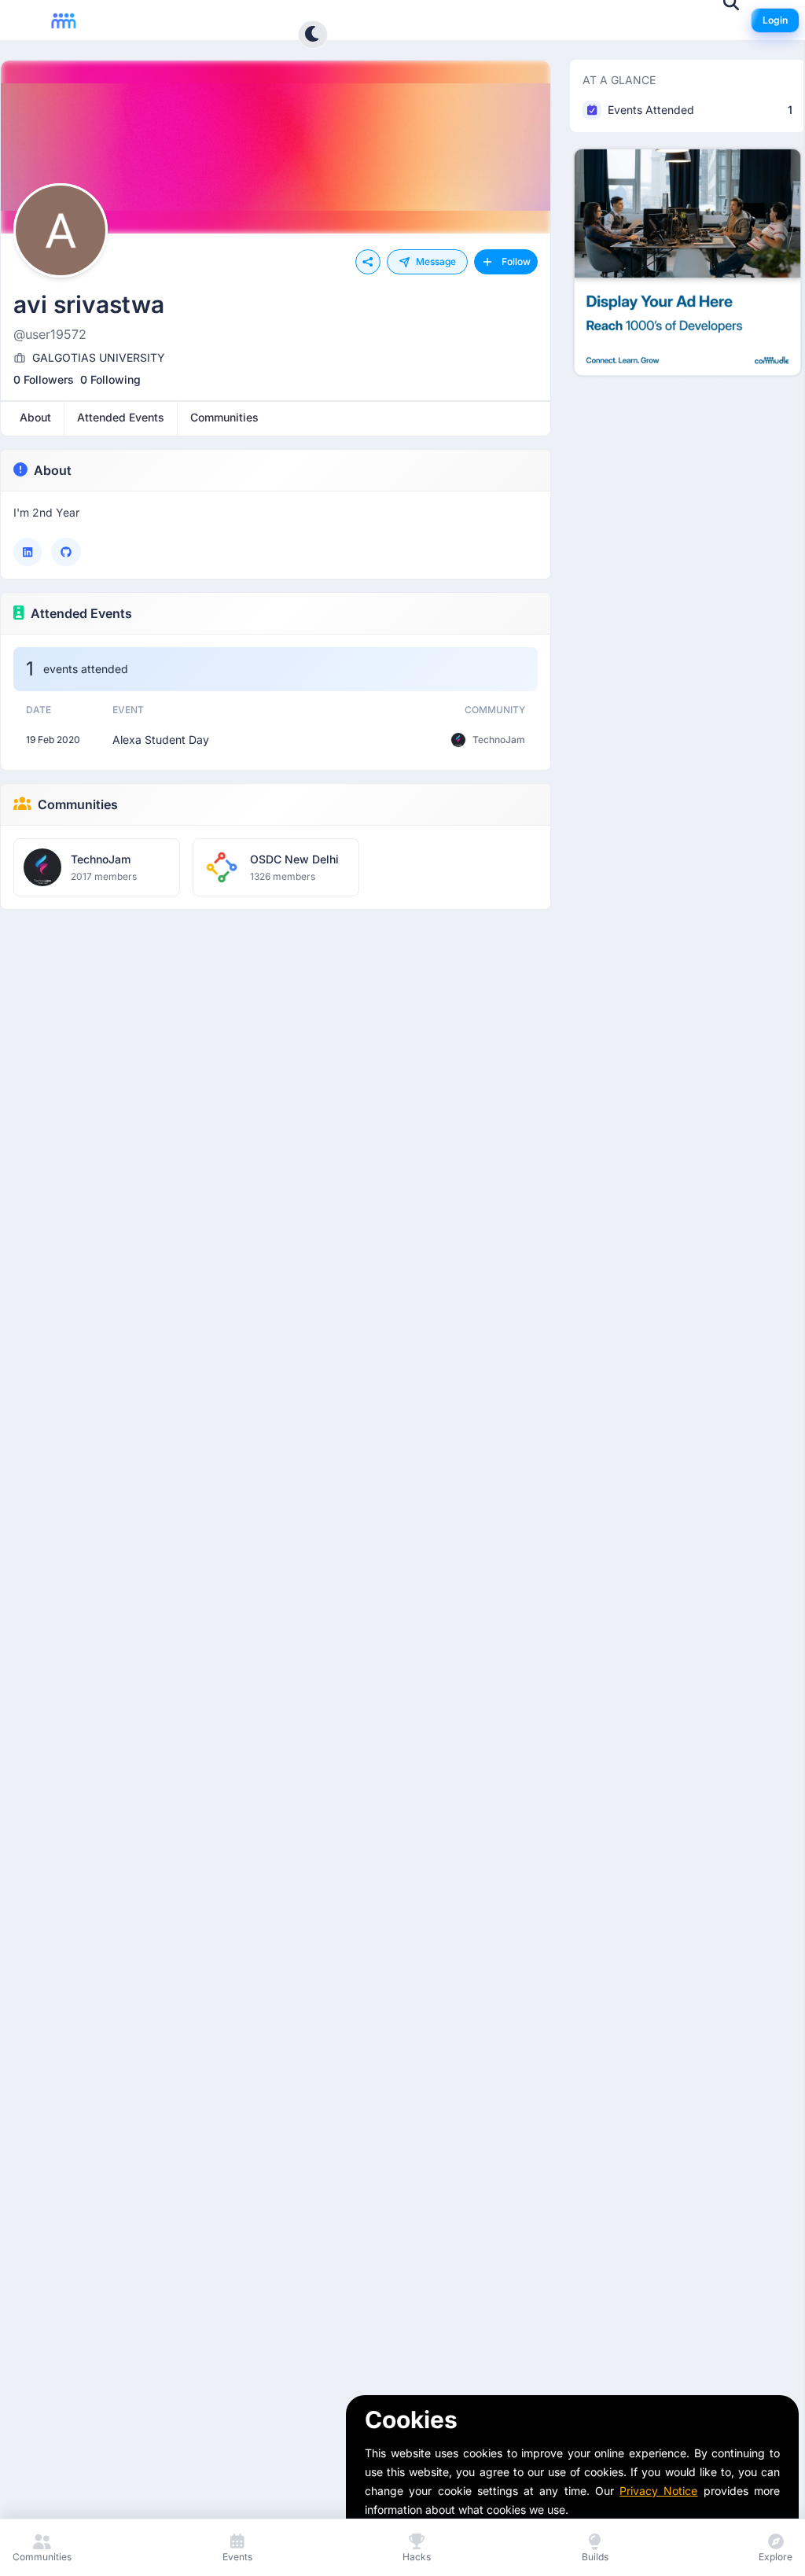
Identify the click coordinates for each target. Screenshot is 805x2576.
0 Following (110, 379)
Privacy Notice (658, 2491)
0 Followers (44, 379)
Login (775, 20)
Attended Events (81, 613)
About (53, 470)
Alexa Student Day (161, 740)
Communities (78, 804)
